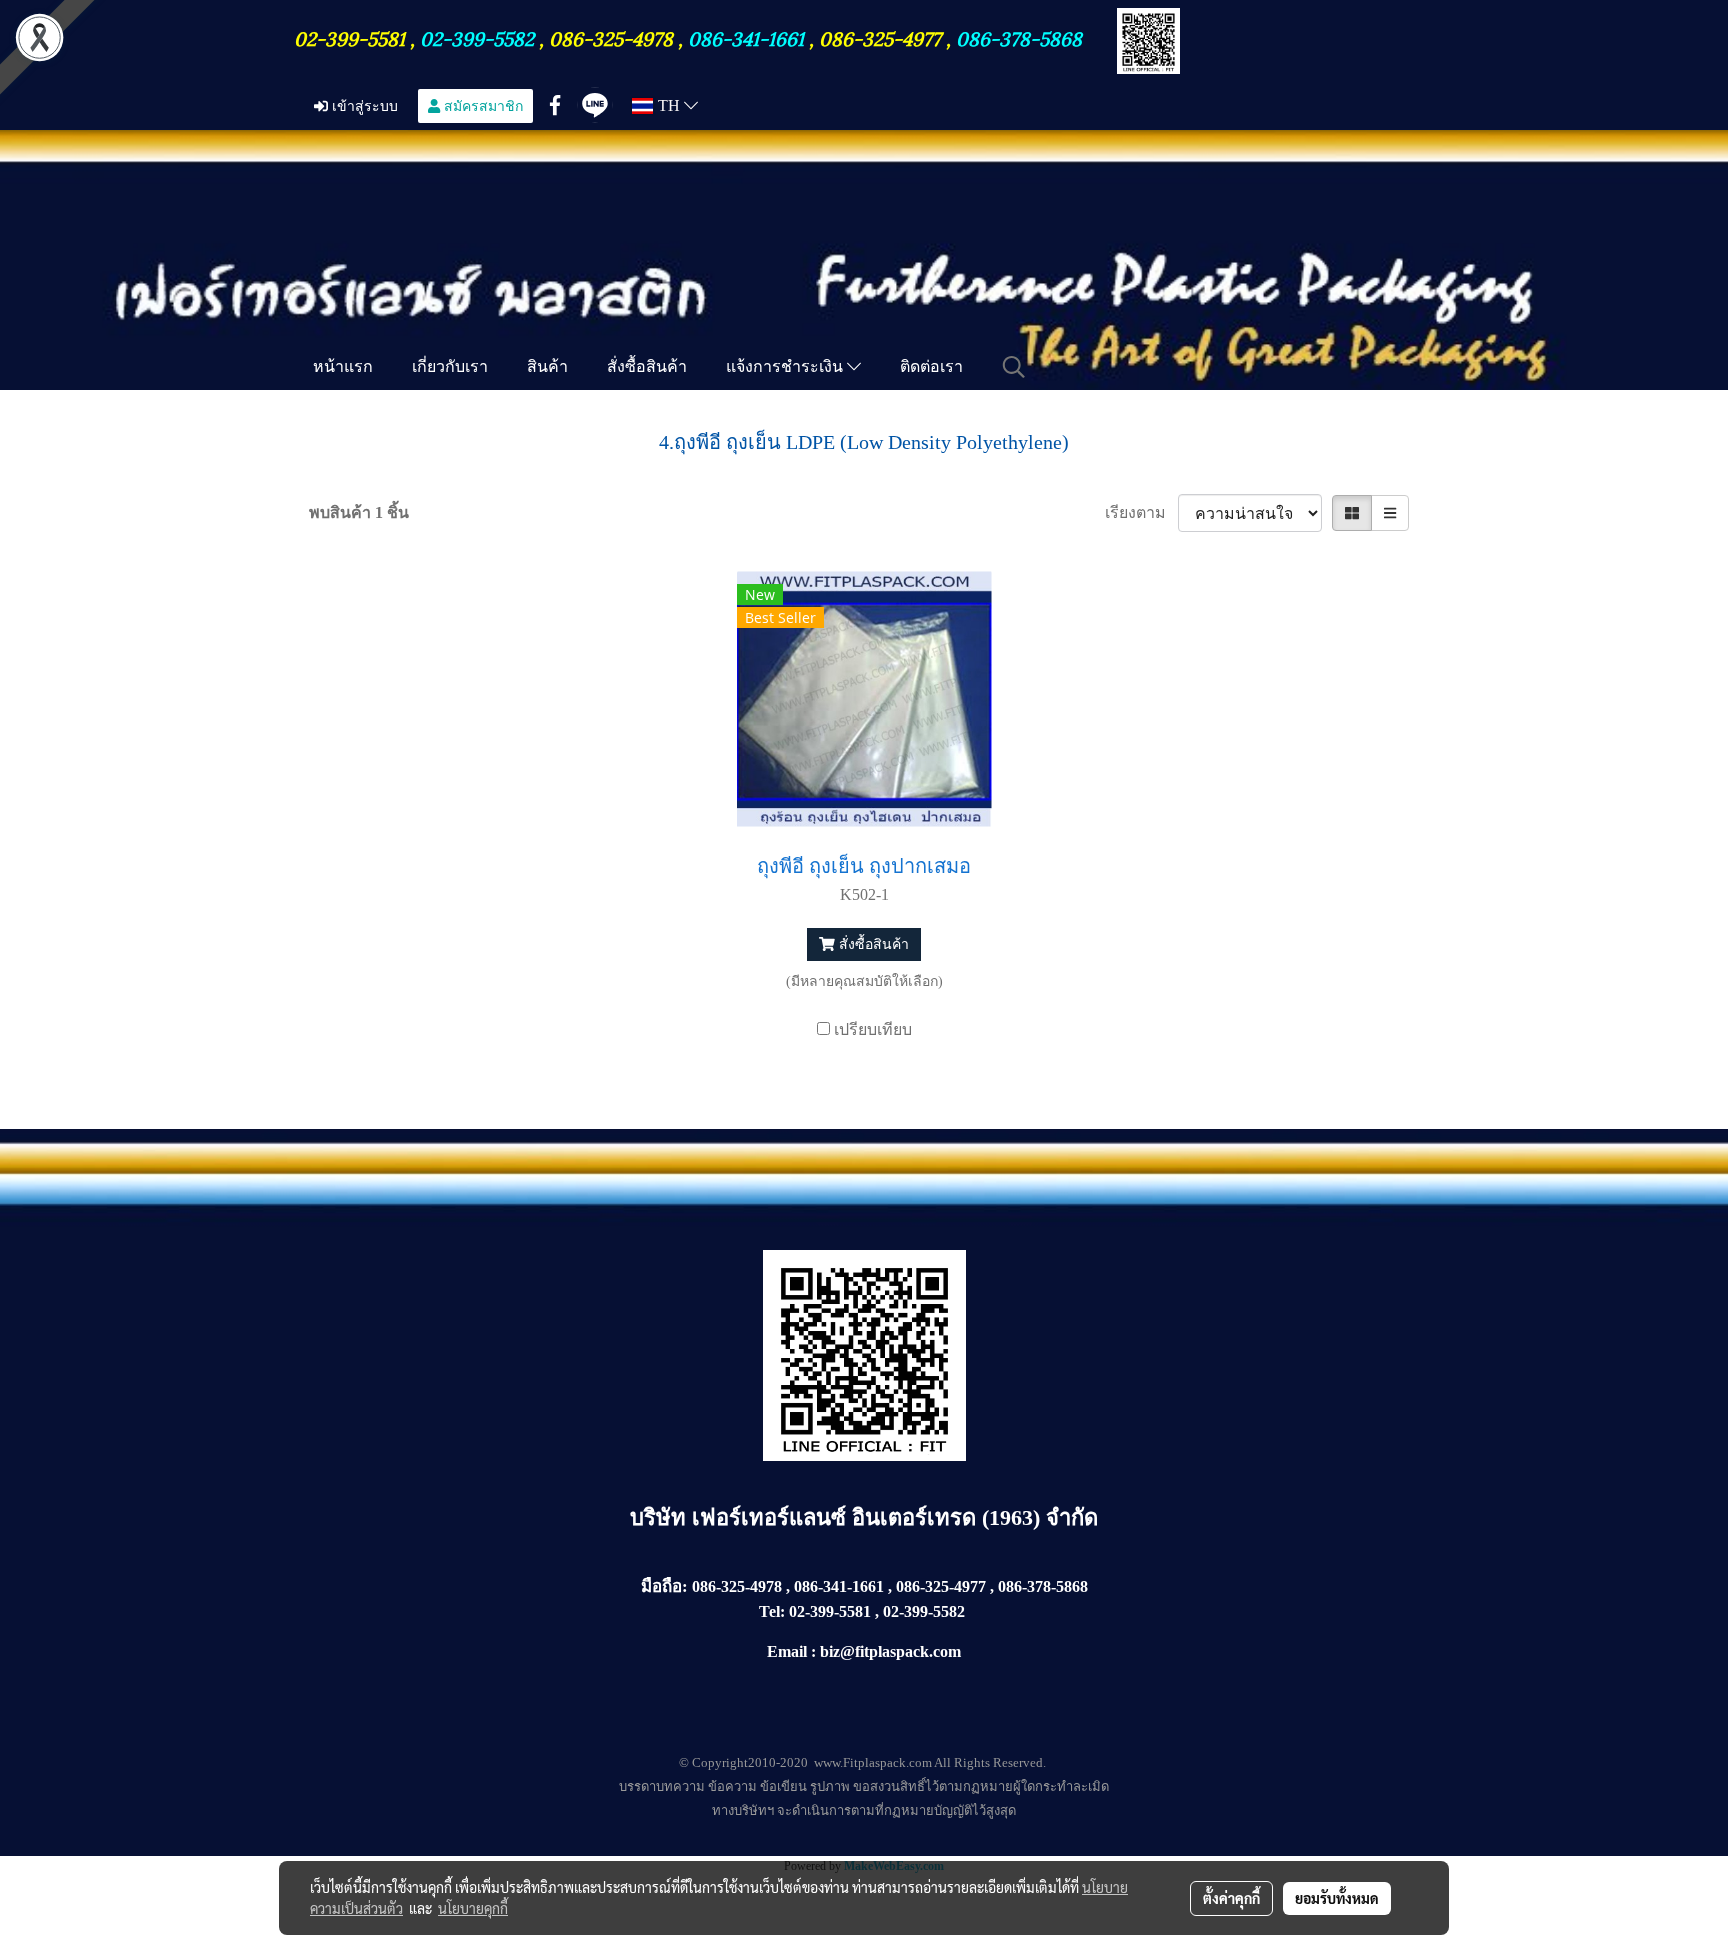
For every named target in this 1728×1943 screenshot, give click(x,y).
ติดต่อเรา (931, 366)
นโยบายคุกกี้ (473, 1908)
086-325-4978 (611, 37)
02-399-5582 (477, 37)
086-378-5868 (1019, 37)
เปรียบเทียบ (873, 1029)
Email (787, 1651)
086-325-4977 (880, 37)
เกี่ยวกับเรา (450, 366)
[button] (1014, 367)
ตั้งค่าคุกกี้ (1231, 1898)
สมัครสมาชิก (481, 105)
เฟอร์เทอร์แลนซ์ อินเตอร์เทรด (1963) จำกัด (895, 1517)
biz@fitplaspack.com (890, 1651)
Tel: (772, 1611)
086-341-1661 (748, 37)
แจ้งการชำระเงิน (786, 366)
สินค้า (547, 366)
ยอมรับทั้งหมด (1337, 1898)
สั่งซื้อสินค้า (647, 366)
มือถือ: (664, 1586)
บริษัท (661, 1517)
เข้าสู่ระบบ (363, 105)
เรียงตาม (1141, 512)
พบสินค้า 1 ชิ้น (359, 512)
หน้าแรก (343, 366)
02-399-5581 (352, 37)
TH (669, 105)
